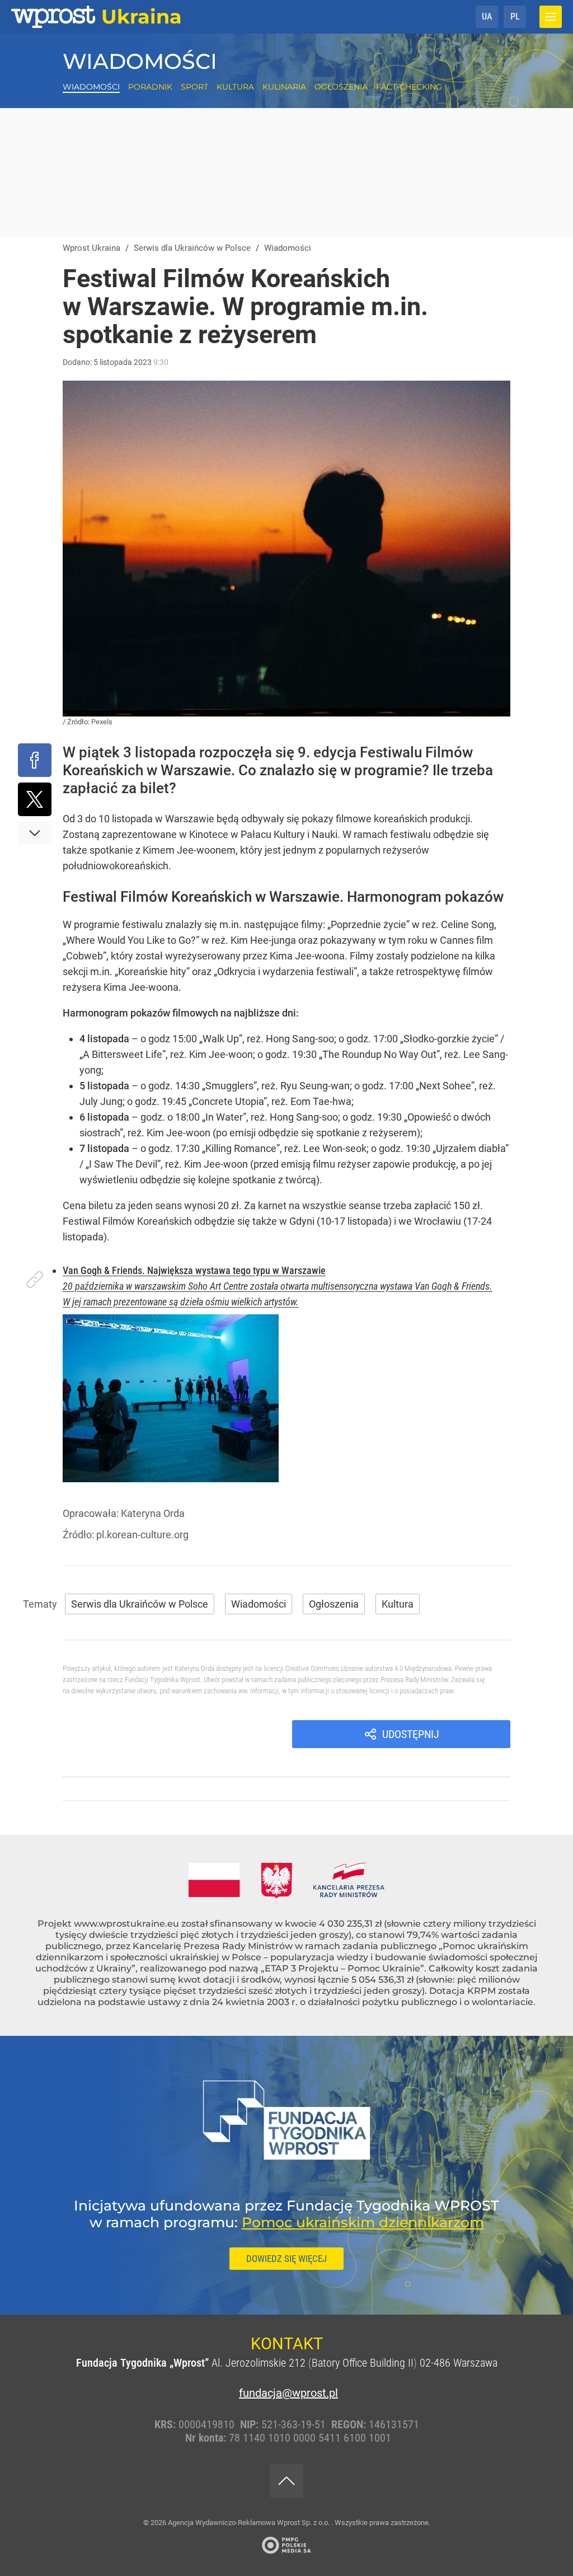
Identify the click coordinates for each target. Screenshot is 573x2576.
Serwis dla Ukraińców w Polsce (140, 1604)
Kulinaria (284, 87)
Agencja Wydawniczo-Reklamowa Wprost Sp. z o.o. (250, 2523)
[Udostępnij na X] (35, 799)
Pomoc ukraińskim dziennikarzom (363, 2222)
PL (515, 17)
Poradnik (150, 87)
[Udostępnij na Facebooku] (35, 760)
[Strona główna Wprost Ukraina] (97, 17)
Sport (194, 87)
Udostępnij (411, 1734)
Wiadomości (140, 61)
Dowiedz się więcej (286, 2259)
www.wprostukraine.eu (126, 1924)
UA (487, 17)
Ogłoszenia (341, 87)
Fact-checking (409, 87)
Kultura (235, 87)
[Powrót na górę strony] (286, 2481)
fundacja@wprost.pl (286, 2393)
